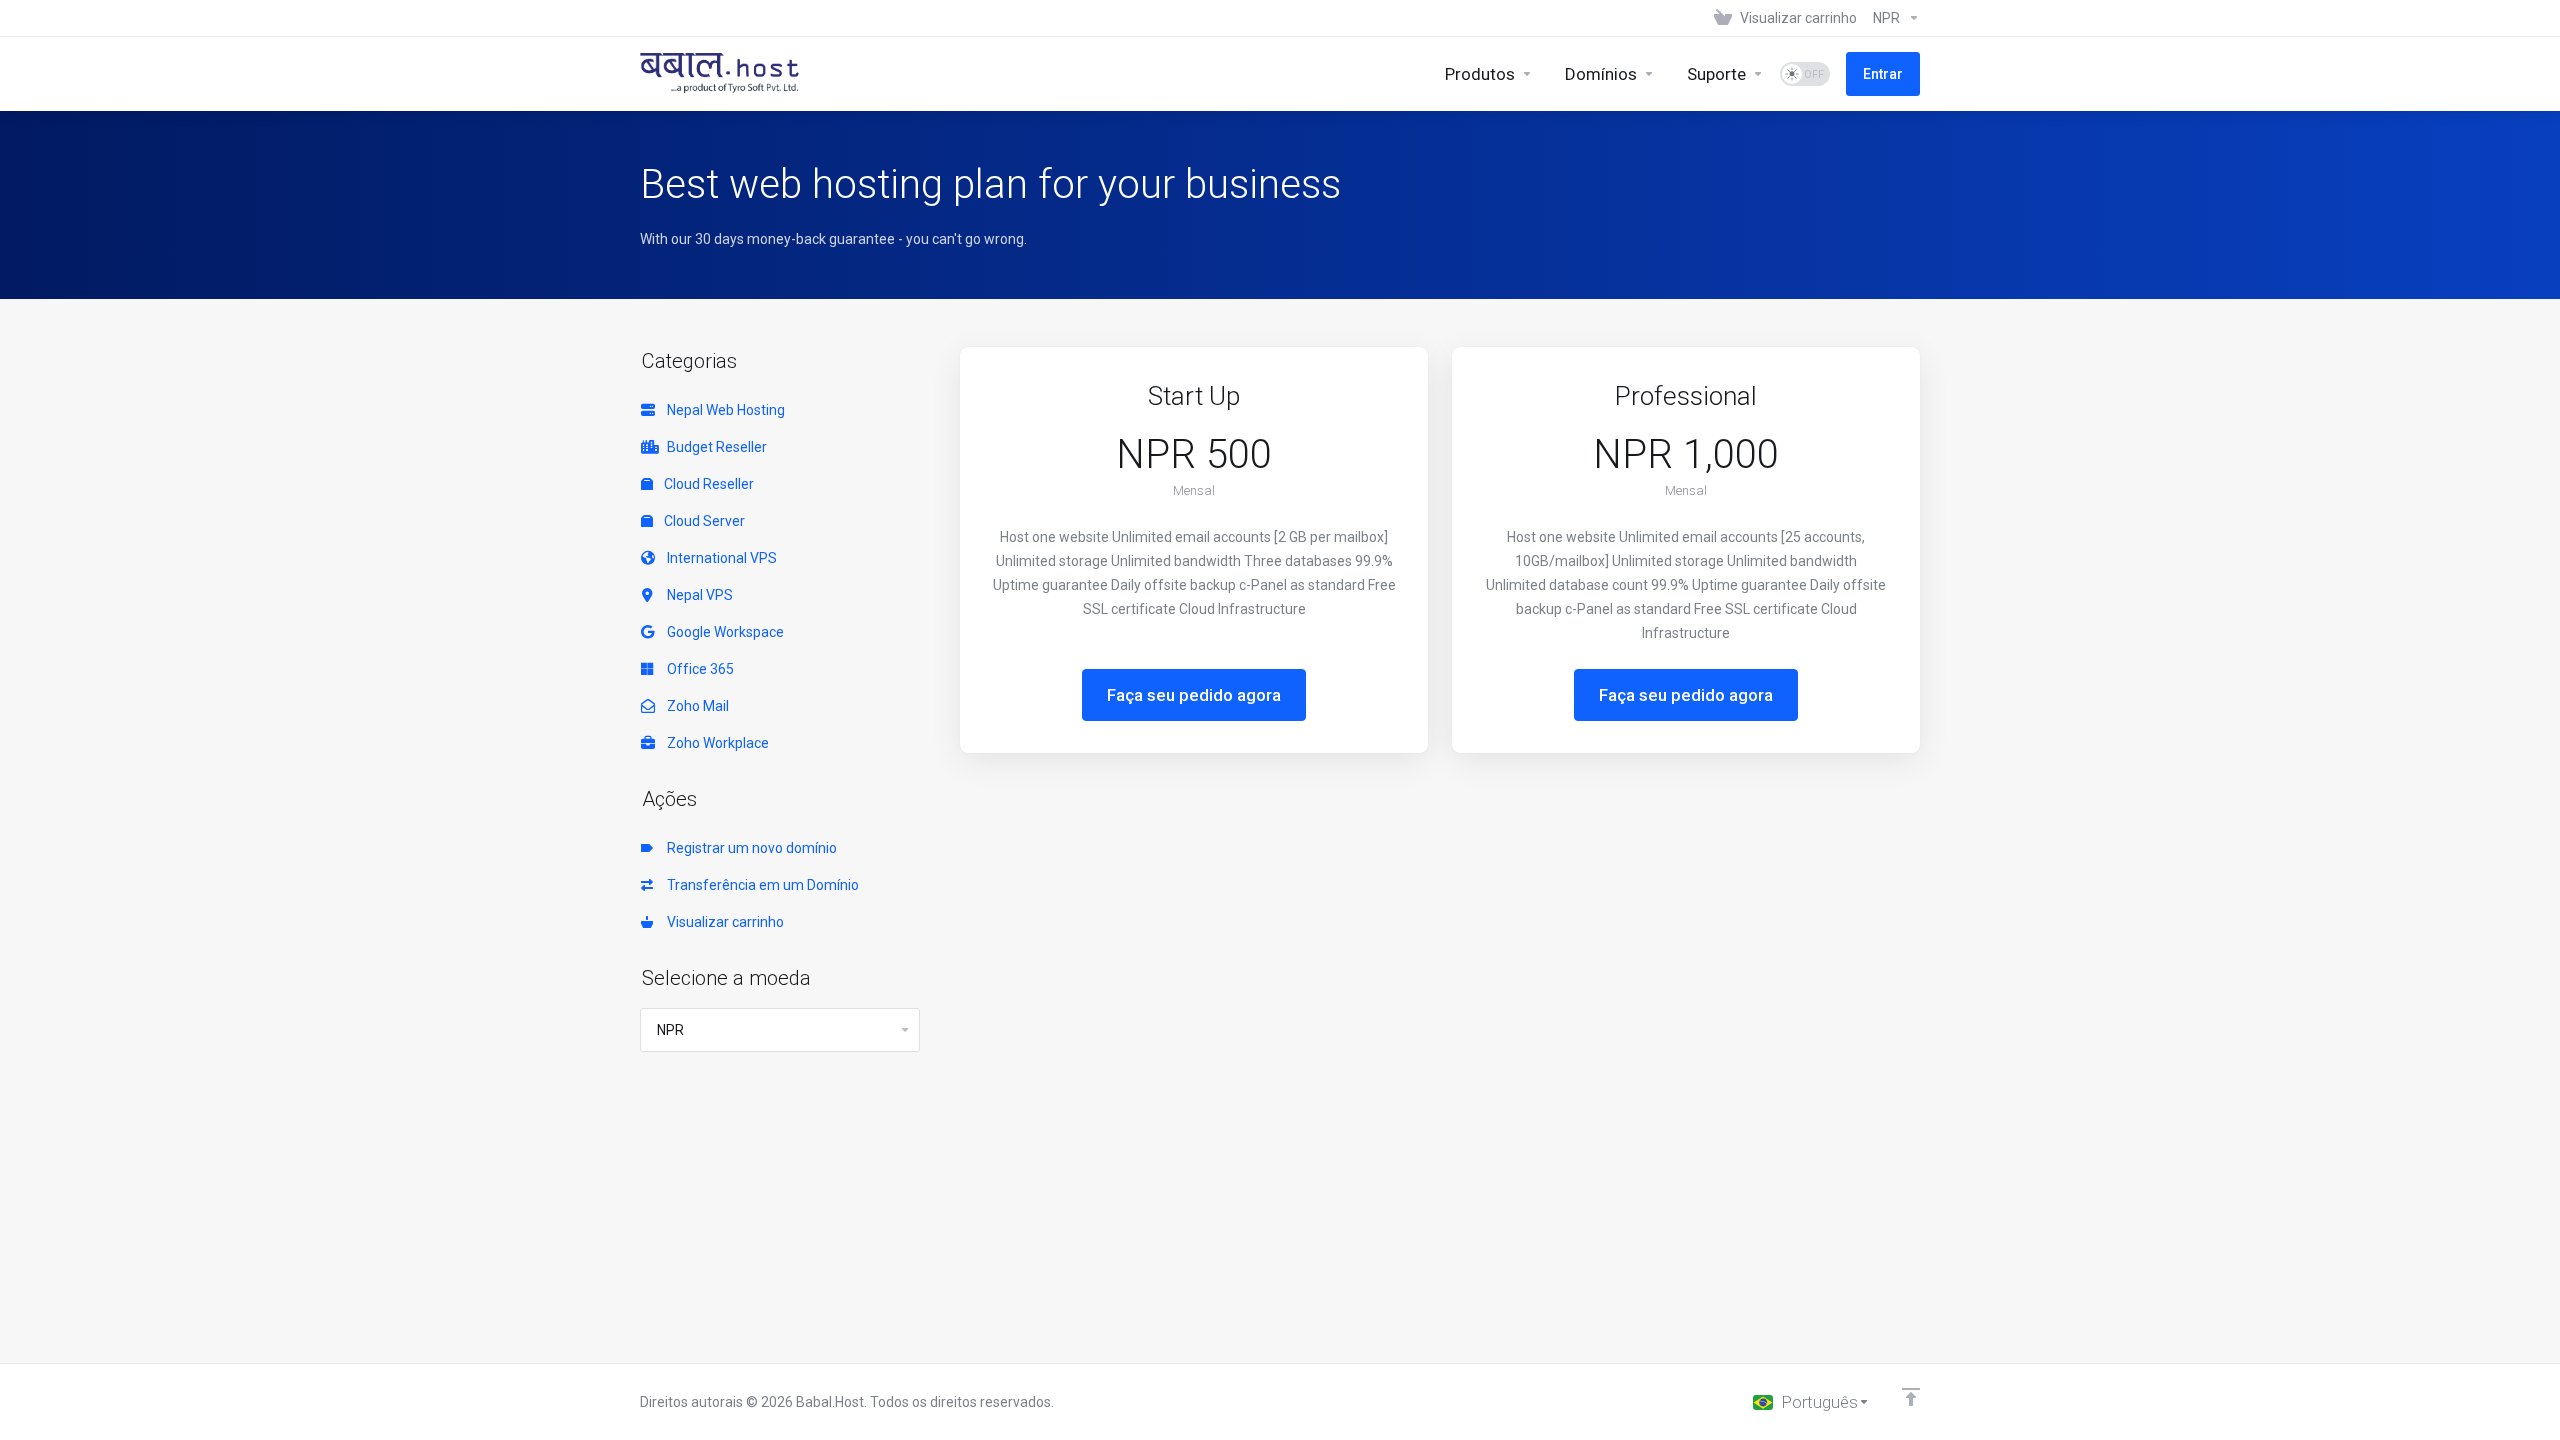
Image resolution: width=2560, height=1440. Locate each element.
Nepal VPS (697, 595)
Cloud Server (703, 521)
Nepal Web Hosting (723, 410)
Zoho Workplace (715, 743)
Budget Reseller (714, 447)
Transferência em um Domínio (760, 885)
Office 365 (697, 669)
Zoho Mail (695, 706)
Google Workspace (722, 632)
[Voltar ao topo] (1911, 1397)
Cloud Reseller (707, 484)
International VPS (719, 558)
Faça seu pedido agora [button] (1194, 695)
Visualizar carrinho (722, 922)
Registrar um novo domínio (749, 848)
